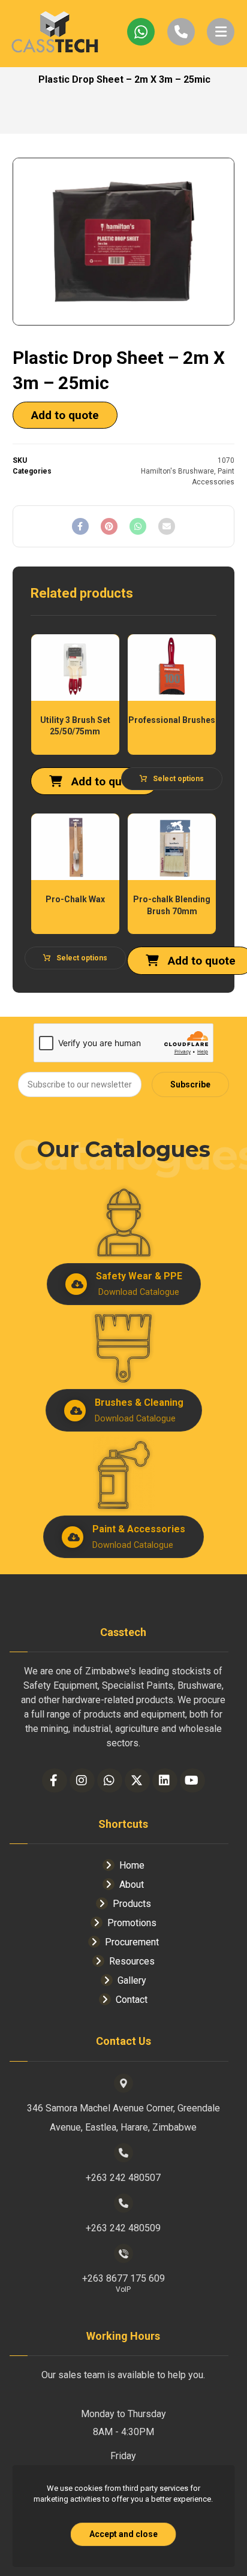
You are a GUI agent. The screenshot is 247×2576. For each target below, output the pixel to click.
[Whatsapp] (110, 1780)
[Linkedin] (165, 1780)
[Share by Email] (167, 526)
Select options (178, 779)
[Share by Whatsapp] (138, 526)
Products (132, 1904)
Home (132, 1865)
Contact (132, 2000)
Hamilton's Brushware (177, 471)
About (132, 1884)
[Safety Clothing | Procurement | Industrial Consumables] (55, 34)
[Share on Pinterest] (109, 526)
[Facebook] (55, 1780)
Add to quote (65, 415)
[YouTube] (192, 1780)
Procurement (132, 1942)
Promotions (132, 1923)
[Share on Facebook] (80, 526)
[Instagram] (82, 1780)
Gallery (132, 1980)
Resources (132, 1961)
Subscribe (190, 1084)
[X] (137, 1780)
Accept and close (123, 2534)
